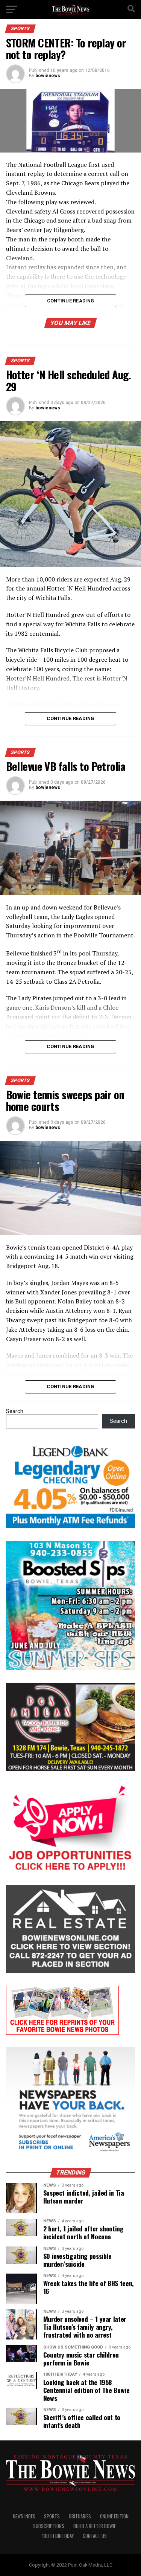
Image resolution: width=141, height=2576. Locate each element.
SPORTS (52, 2516)
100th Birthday (58, 2536)
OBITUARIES (80, 2516)
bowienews (48, 76)
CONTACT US (95, 2536)
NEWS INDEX (24, 2516)
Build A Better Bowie (95, 2526)
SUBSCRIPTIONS (49, 2526)
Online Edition (114, 2516)
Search (15, 1411)
